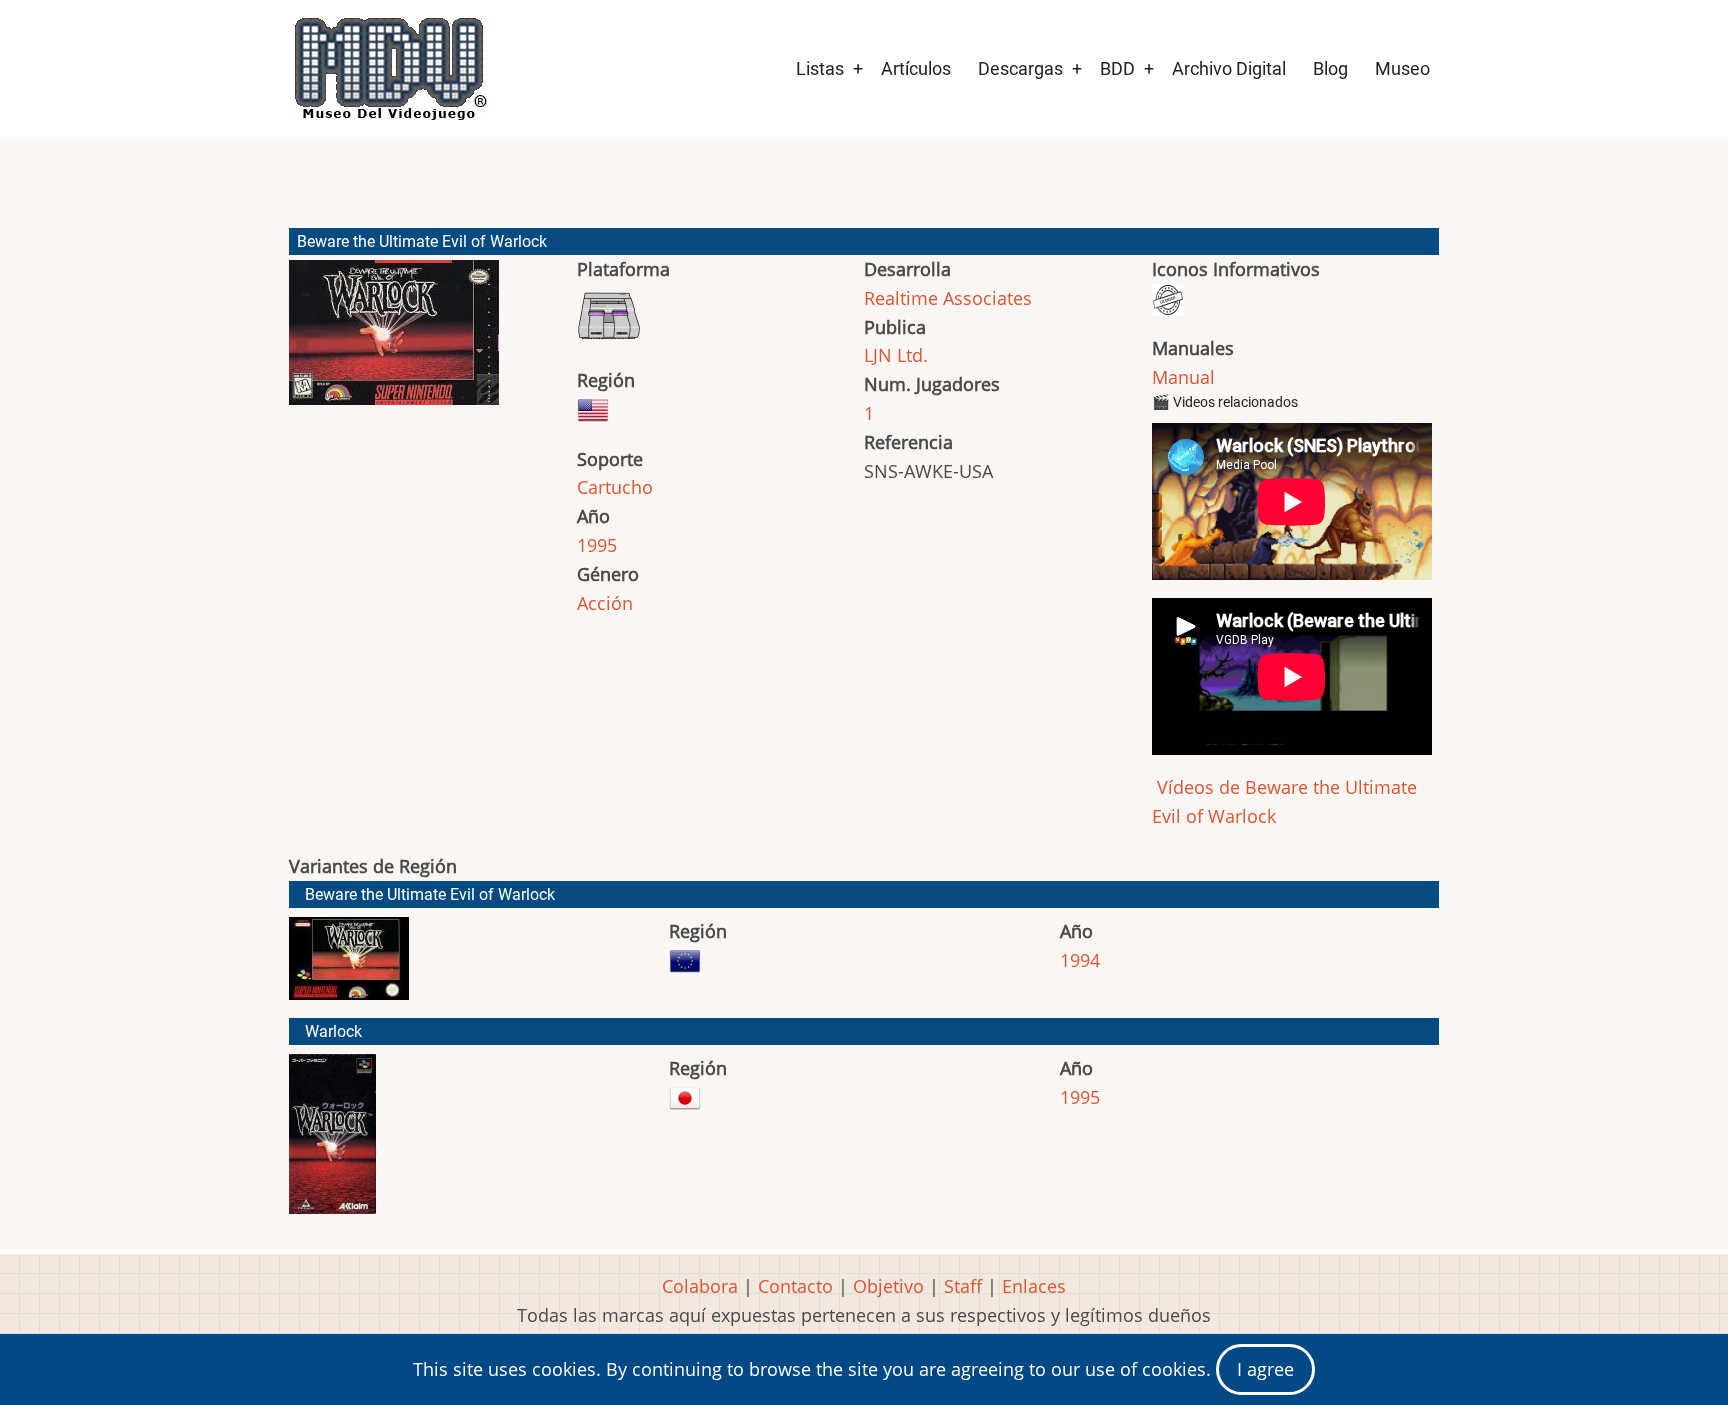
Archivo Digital (1229, 68)
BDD (1117, 68)
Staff (963, 1286)
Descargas (1020, 68)
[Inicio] (389, 69)
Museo (1402, 68)
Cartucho (615, 487)
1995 (597, 545)
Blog (1330, 68)
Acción (605, 603)
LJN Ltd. (896, 355)
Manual (1183, 377)
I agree (1265, 1369)
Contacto (795, 1286)
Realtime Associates (948, 298)
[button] (394, 341)
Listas (820, 68)
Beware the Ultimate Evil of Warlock (430, 894)
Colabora (700, 1286)
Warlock (333, 1031)
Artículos (916, 68)
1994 (1080, 960)
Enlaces (1034, 1286)
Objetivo (888, 1286)
